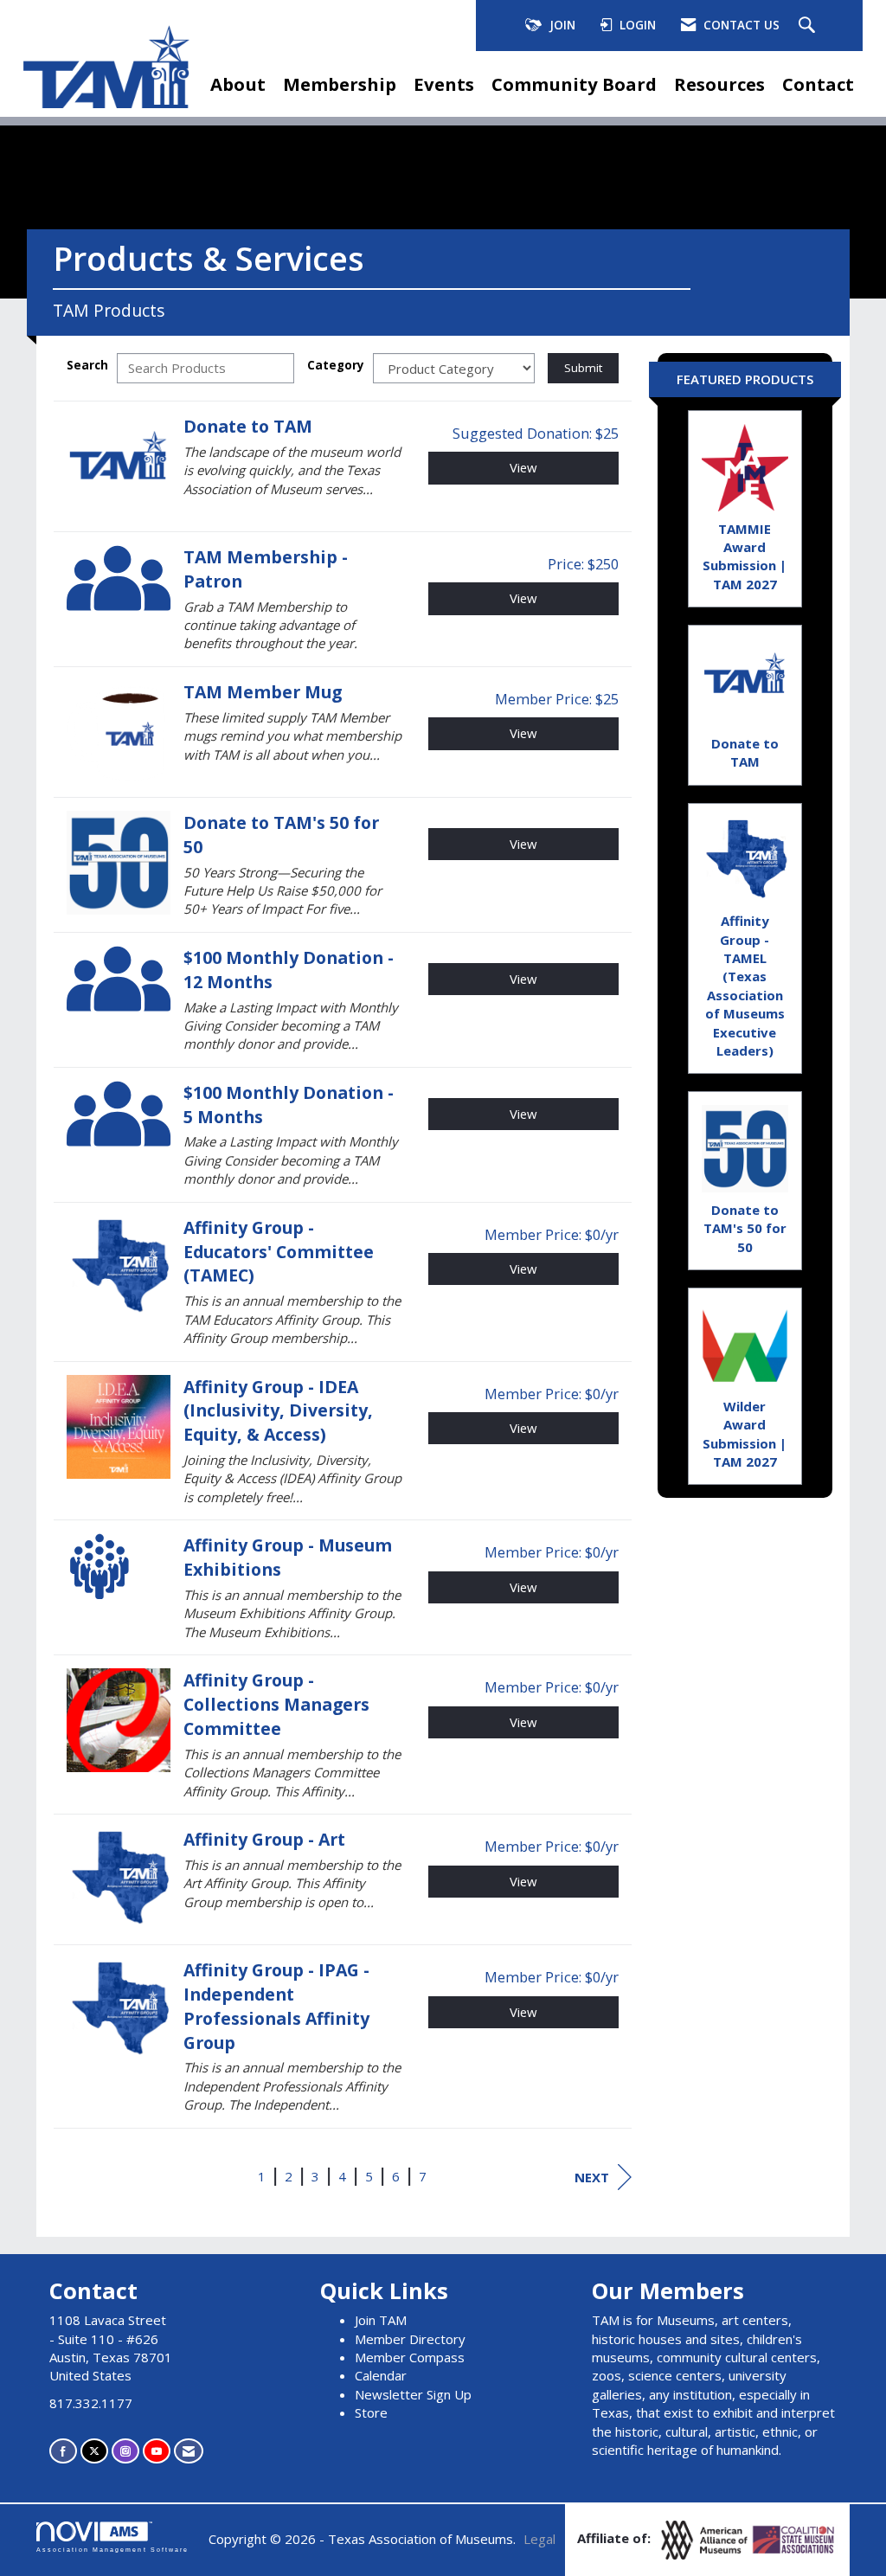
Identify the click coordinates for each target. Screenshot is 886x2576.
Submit (583, 368)
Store (371, 2412)
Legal (539, 2539)
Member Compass (410, 2357)
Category (336, 365)
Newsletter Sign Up (413, 2394)
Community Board (574, 84)
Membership (340, 84)
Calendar (381, 2375)
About (238, 84)
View (523, 467)
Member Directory (410, 2339)
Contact (818, 84)
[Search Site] (809, 26)
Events (444, 84)
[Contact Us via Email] (189, 2451)
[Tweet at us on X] (94, 2451)
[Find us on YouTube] (157, 2451)
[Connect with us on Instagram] (125, 2451)
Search (87, 365)
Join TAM (381, 2320)
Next (592, 2177)
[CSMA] (794, 2539)
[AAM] (706, 2539)
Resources (719, 84)
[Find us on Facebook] (63, 2451)
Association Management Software (112, 2550)
